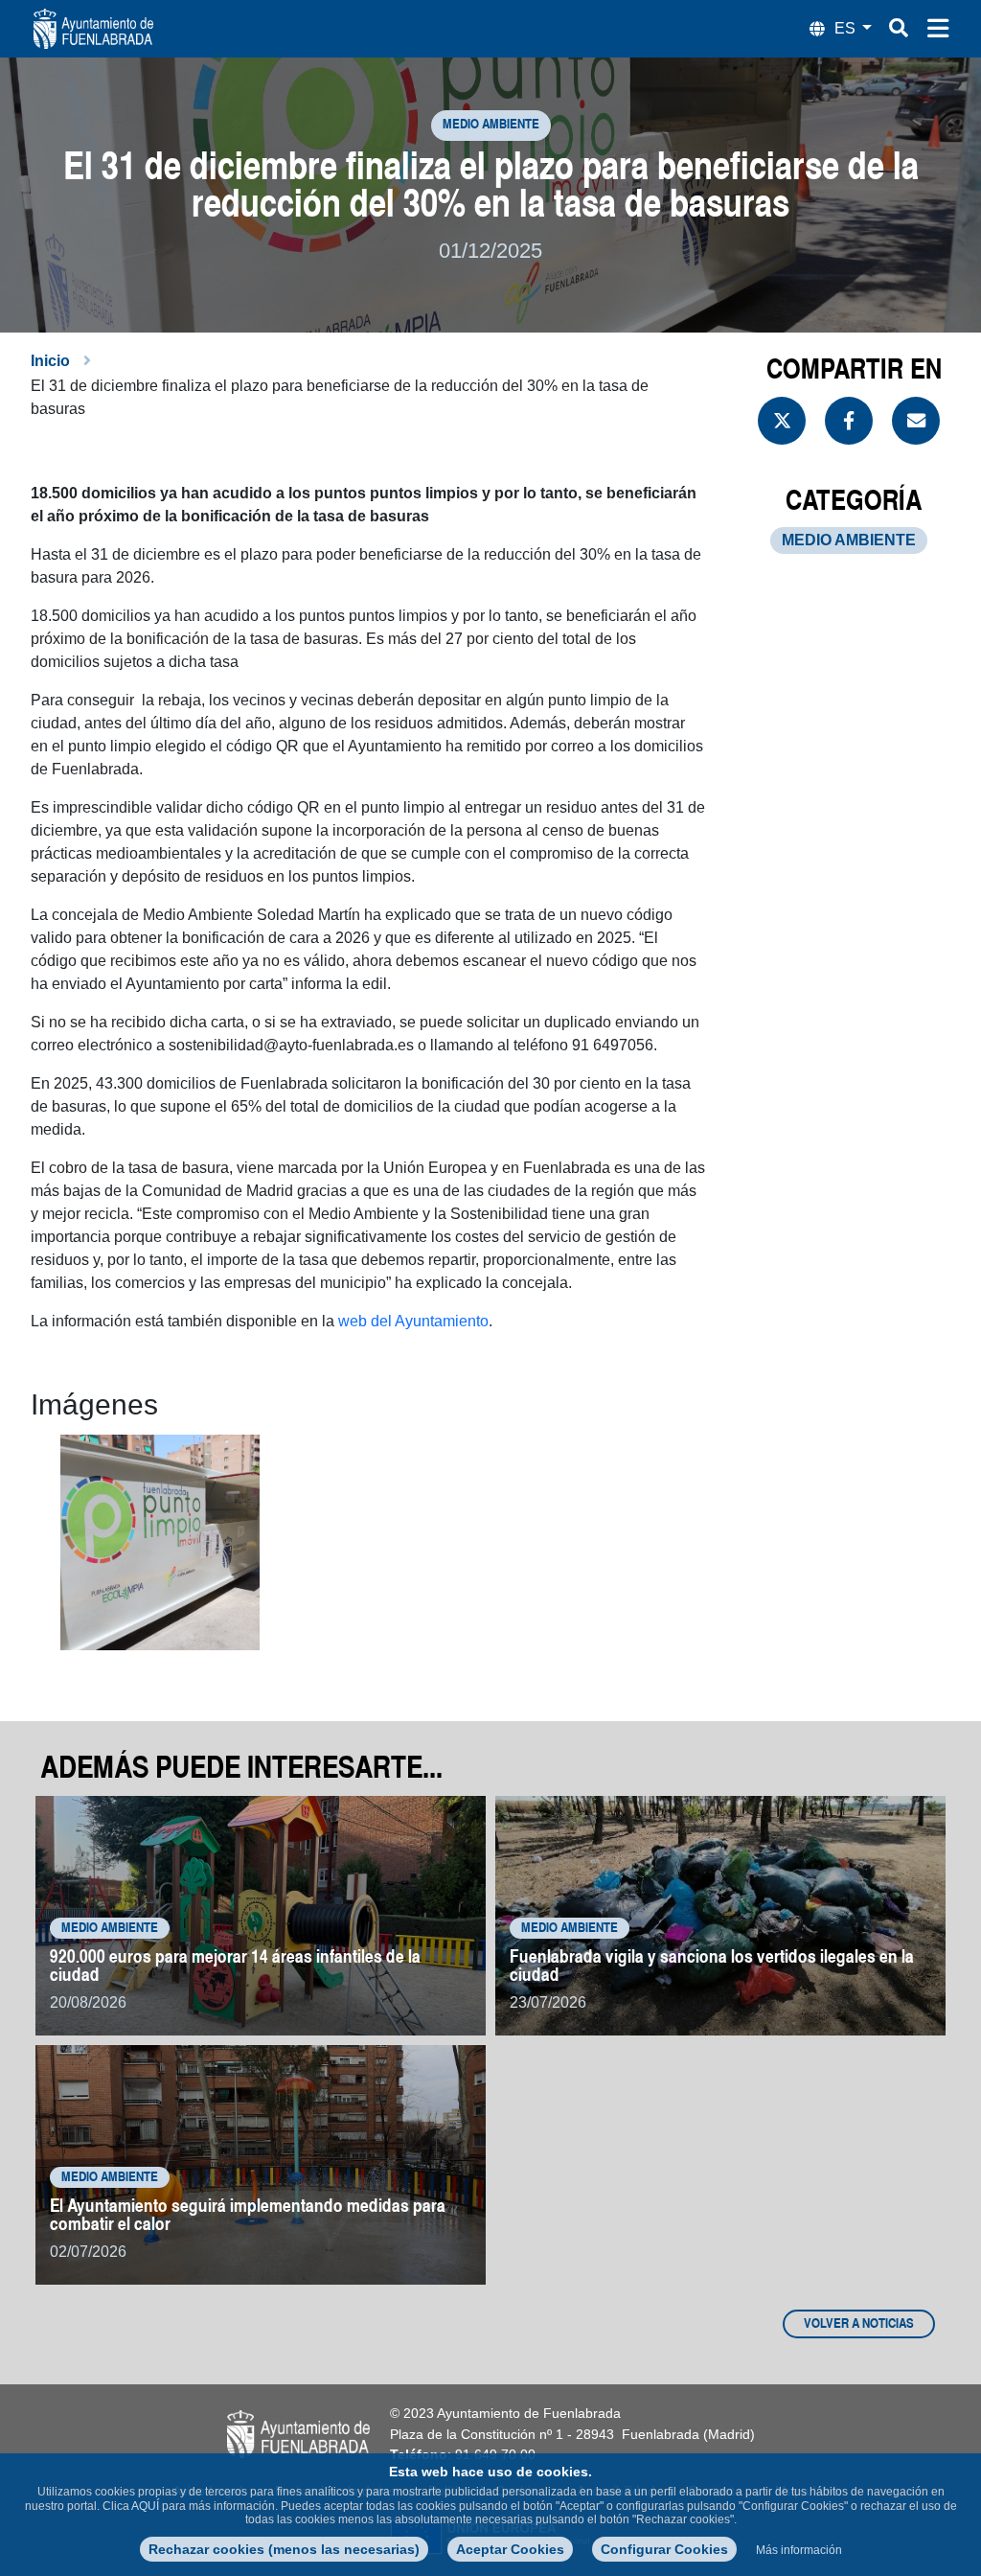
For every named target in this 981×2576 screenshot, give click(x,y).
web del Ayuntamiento (413, 1321)
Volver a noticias (859, 2324)
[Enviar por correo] (916, 421)
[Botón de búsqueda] (899, 28)
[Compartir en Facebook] (849, 421)
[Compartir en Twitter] (782, 421)
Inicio (50, 361)
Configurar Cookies (664, 2549)
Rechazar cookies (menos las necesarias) (284, 2549)
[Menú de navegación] (938, 29)
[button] (160, 1542)
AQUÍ (145, 2506)
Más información (799, 2550)
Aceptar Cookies (510, 2549)
